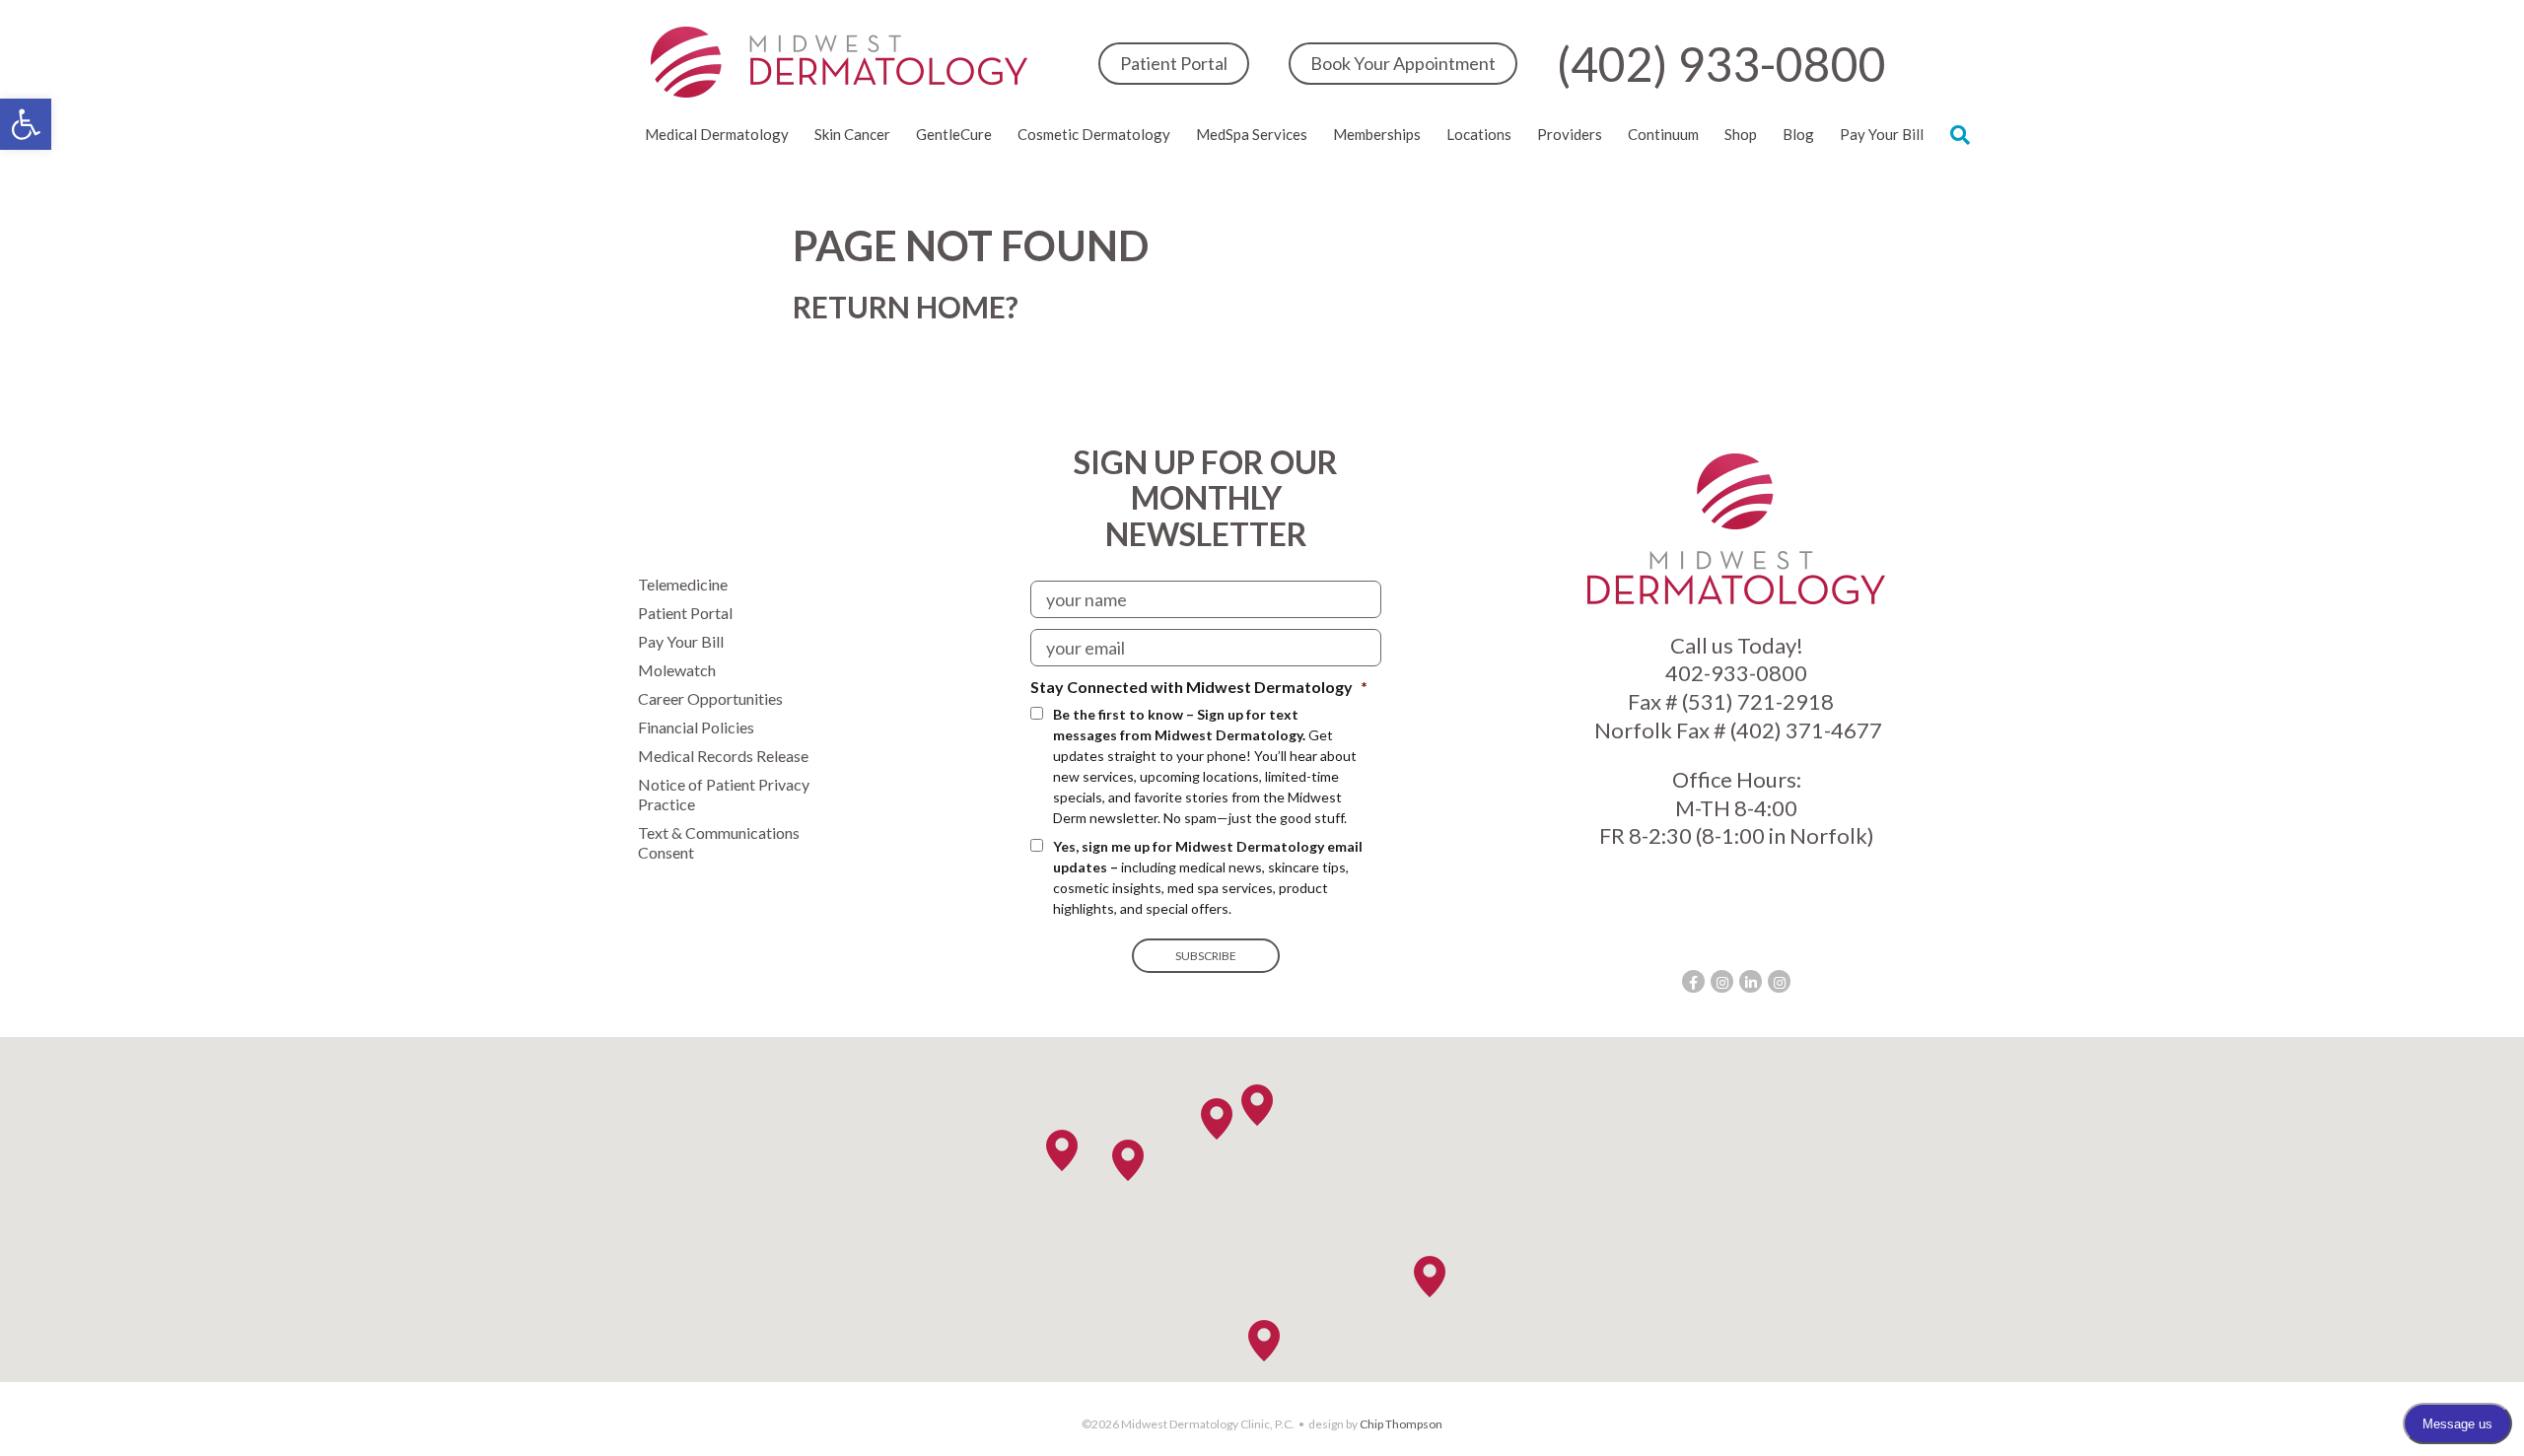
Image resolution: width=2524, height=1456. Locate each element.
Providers (1570, 134)
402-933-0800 (1736, 673)
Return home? (906, 307)
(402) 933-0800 (1721, 64)
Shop (1741, 134)
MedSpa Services (1252, 134)
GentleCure (954, 134)
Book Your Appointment (1403, 63)
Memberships (1377, 134)
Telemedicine (683, 584)
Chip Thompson (1401, 1424)
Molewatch (677, 670)
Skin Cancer (852, 134)
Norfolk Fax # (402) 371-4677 (1736, 730)
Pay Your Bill (1882, 134)
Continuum (1663, 134)
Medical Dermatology (717, 134)
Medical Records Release (723, 756)
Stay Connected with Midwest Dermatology (1199, 687)
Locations (1479, 134)
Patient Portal (1174, 63)
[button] (26, 124)
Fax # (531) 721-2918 (1731, 701)
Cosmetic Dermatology (1094, 134)
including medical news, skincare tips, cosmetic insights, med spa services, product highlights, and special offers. (1208, 877)
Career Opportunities (710, 698)
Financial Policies (696, 727)
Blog (1798, 134)
